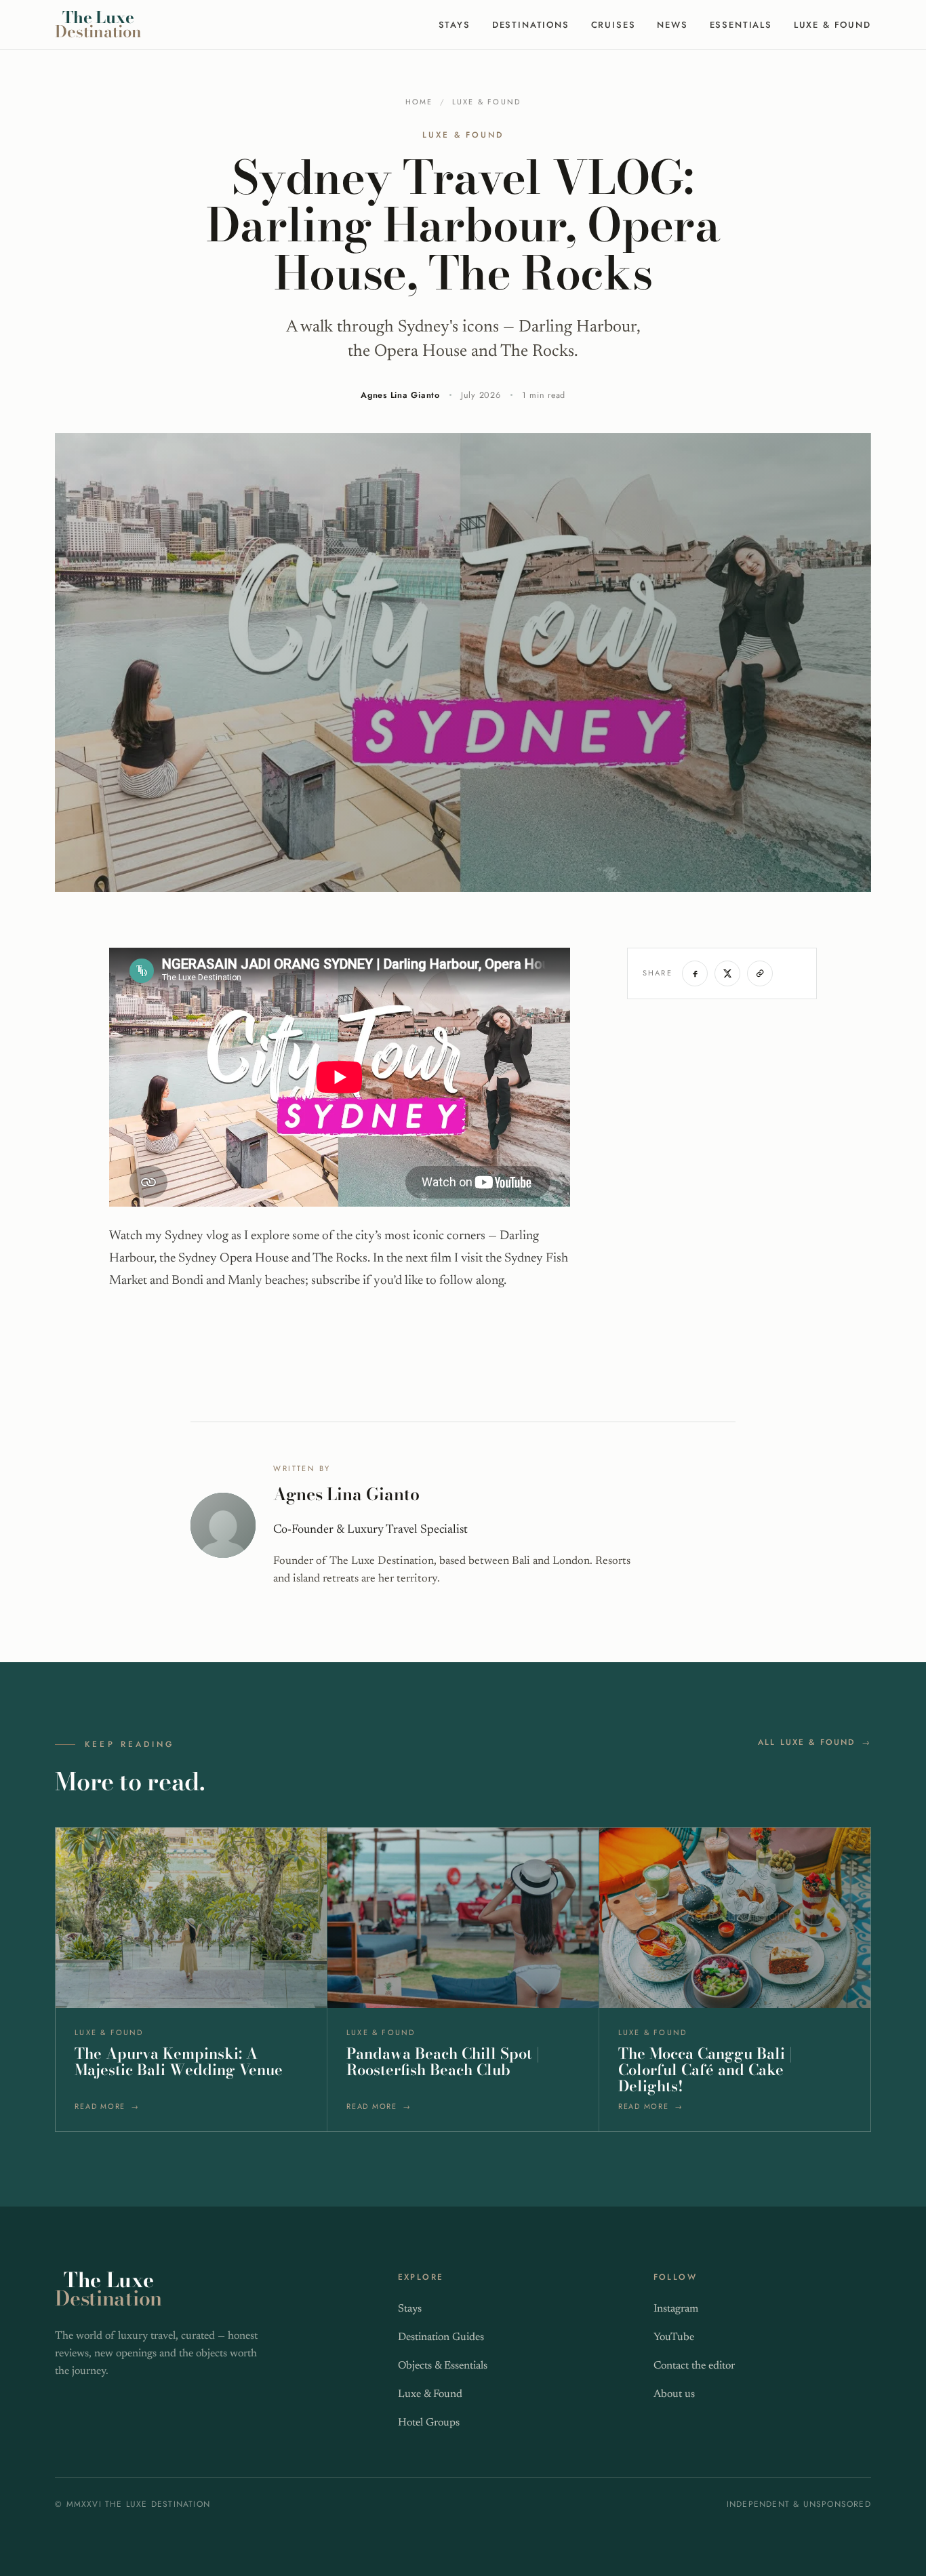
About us (674, 2394)
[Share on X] (727, 973)
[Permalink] (760, 973)
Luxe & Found (832, 25)
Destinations (531, 25)
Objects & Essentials (443, 2366)
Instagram (676, 2309)
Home (419, 102)
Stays (455, 25)
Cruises (613, 25)
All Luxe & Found (807, 1742)
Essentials (741, 25)
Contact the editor (694, 2366)
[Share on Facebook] (695, 973)
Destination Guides (441, 2337)
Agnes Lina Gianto (400, 395)
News (672, 25)
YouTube (674, 2337)
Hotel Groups (429, 2423)
